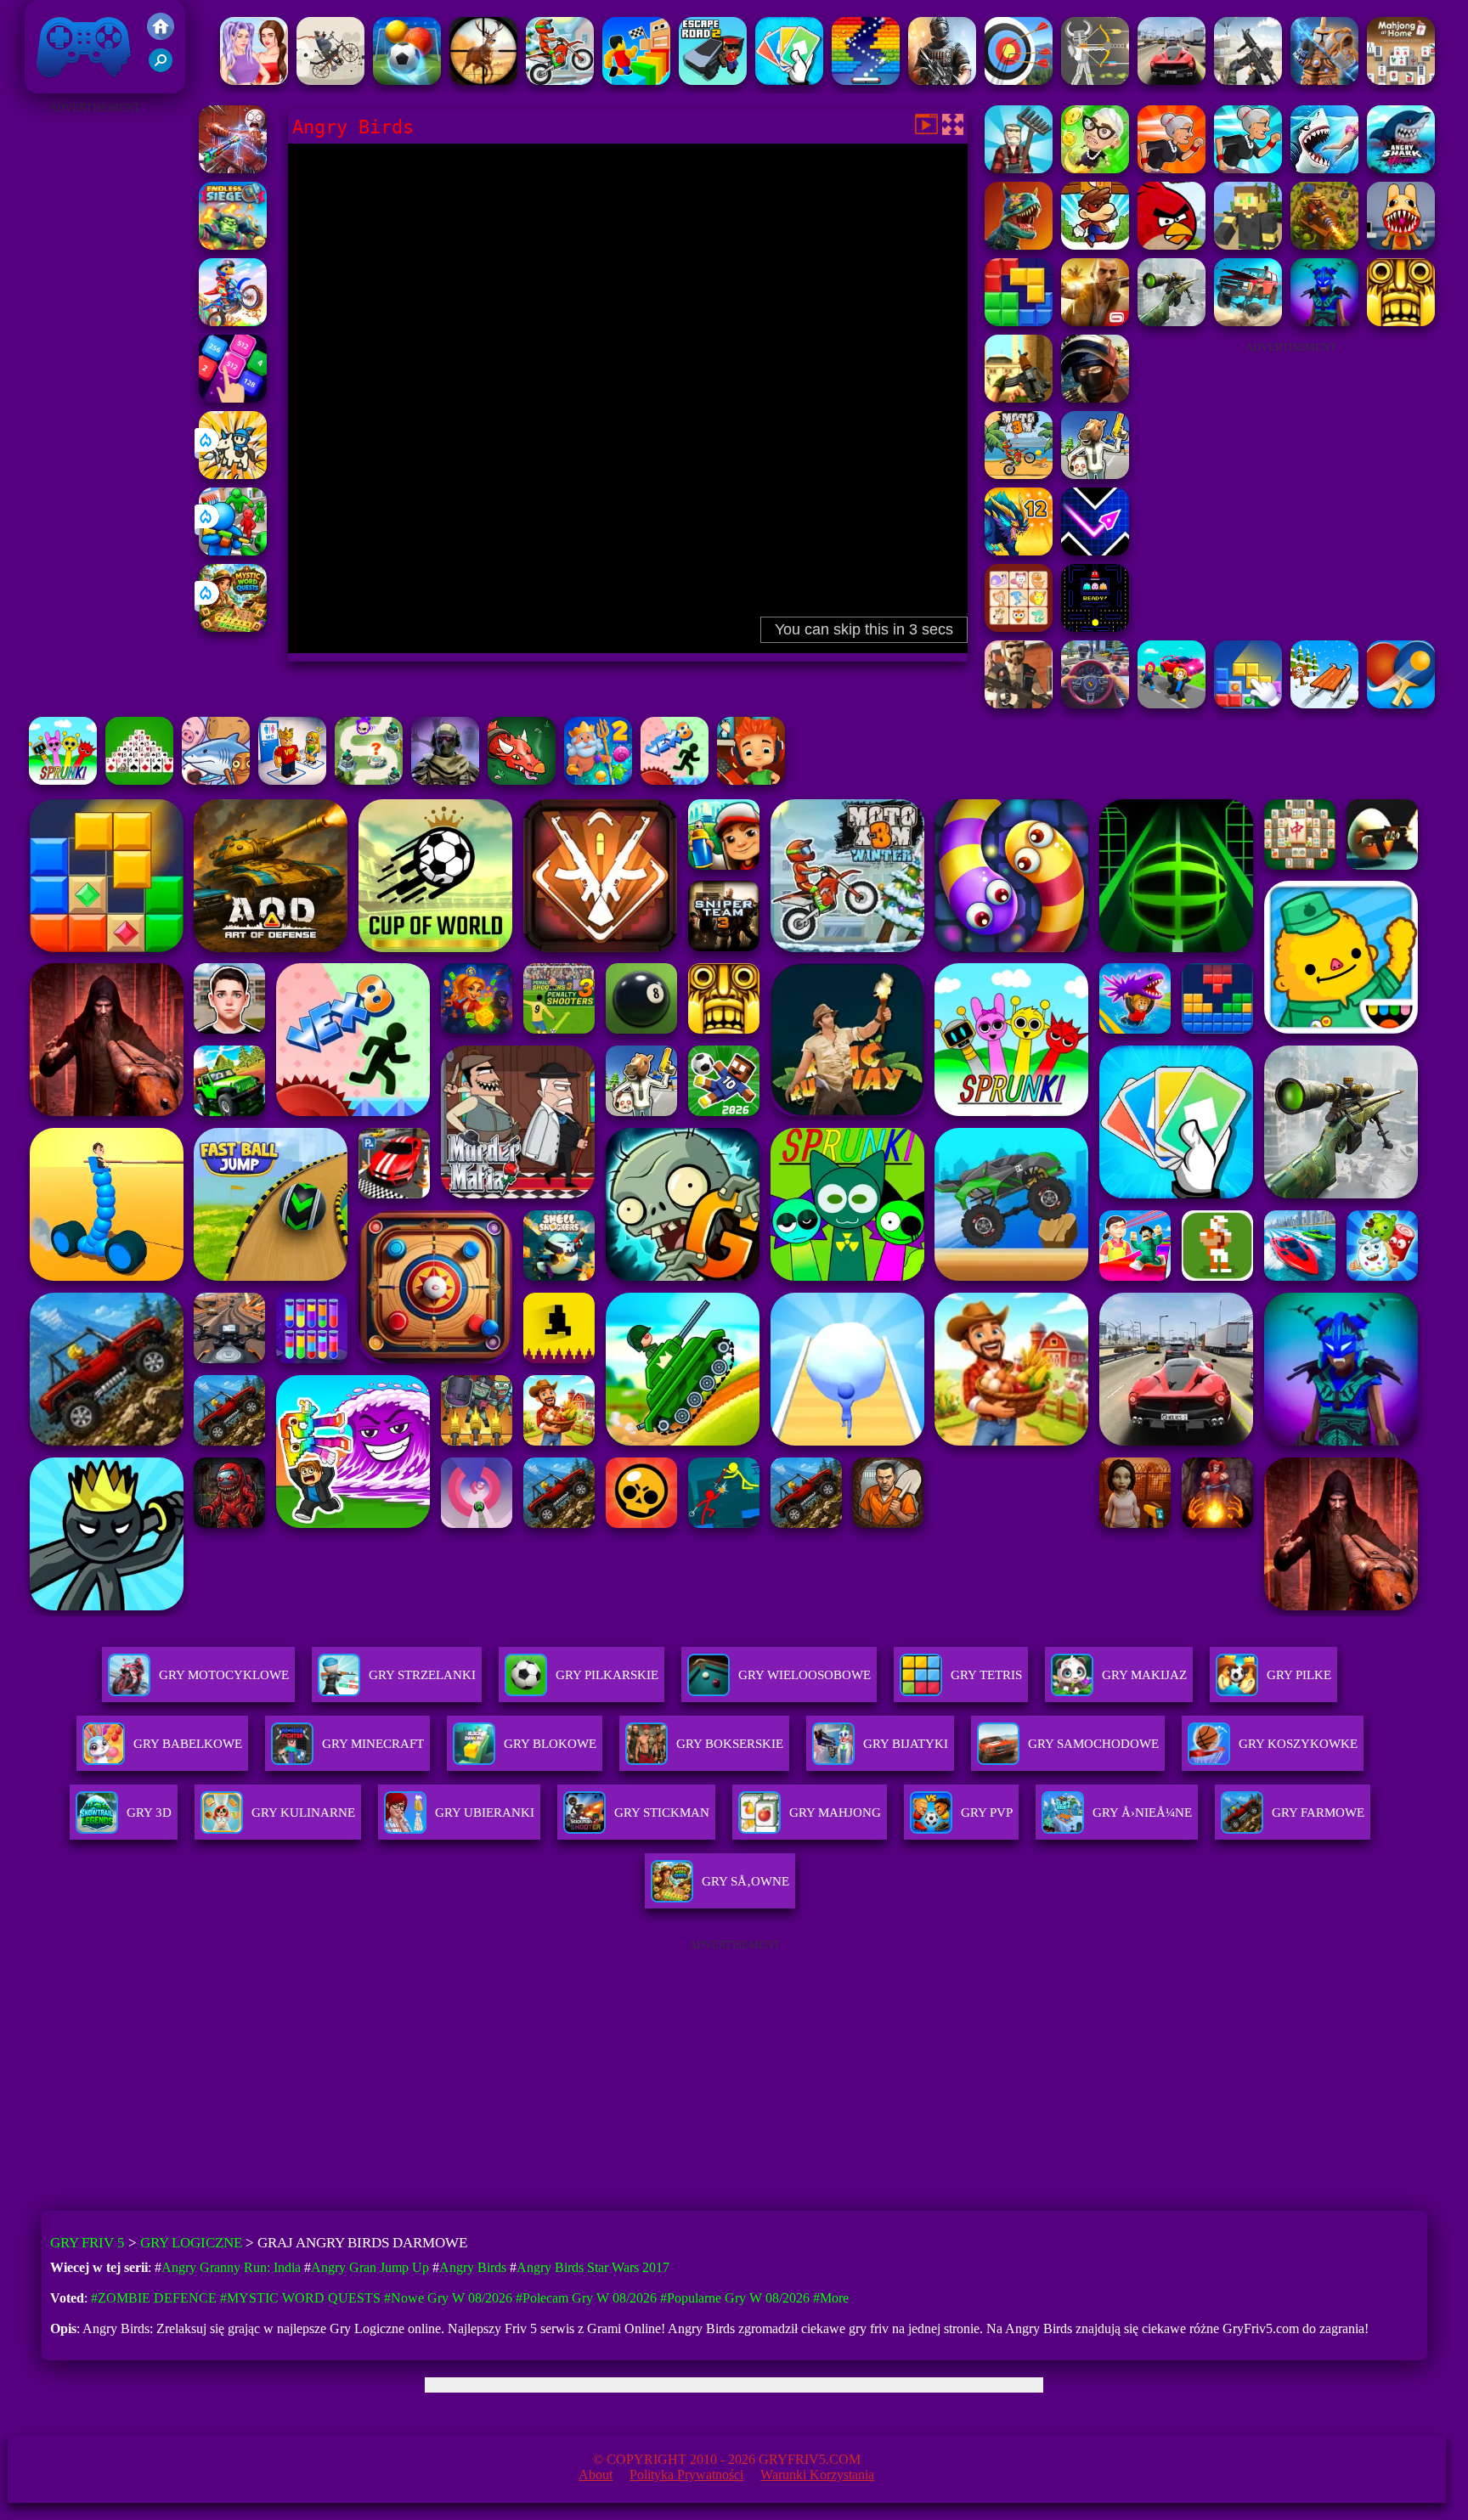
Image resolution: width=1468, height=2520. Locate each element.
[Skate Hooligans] (751, 780)
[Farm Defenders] (1324, 245)
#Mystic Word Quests (300, 2298)
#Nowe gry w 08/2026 (448, 2298)
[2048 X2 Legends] (233, 398)
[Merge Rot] (216, 780)
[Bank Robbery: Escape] (1095, 474)
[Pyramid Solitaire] (139, 780)
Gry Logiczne (191, 2243)
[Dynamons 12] (1019, 551)
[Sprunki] (63, 780)
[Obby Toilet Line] (292, 780)
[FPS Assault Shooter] (1019, 398)
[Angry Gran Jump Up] (1095, 169)
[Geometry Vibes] (1095, 551)
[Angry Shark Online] (1324, 169)
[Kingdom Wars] (233, 474)
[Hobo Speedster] (233, 321)
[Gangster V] (1095, 321)
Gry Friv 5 (62, 85)
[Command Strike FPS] (1248, 80)
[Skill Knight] (522, 780)
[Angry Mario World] (1095, 245)
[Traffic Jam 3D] (1095, 704)
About (596, 2475)
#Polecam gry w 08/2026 (586, 2298)
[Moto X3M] (1019, 474)
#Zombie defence (154, 2298)
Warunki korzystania (817, 2475)
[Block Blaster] (1019, 321)
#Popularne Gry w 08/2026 (735, 2298)
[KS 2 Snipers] (1172, 321)
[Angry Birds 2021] (1172, 245)
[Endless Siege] (233, 245)
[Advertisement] (94, 374)
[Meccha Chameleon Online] (233, 169)
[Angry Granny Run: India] (1172, 169)
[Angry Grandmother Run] (1248, 169)
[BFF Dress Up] (254, 80)
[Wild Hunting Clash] (483, 80)
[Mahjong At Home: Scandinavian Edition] (1401, 80)
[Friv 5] (161, 35)
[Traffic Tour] (1172, 80)
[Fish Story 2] (598, 780)
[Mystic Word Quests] (233, 627)
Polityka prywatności (686, 2475)
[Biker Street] (330, 80)
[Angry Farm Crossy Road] (1019, 169)
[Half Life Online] (942, 80)
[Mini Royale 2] (1019, 704)
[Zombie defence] (233, 551)
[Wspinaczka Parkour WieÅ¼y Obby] (636, 80)
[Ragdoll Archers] (1095, 80)
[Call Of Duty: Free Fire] (445, 780)
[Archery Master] (1019, 80)
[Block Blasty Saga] (1248, 704)
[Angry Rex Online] (1019, 245)
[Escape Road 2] (713, 80)
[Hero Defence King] (369, 780)
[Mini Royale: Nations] (1324, 321)
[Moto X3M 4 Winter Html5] (560, 80)
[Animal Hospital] (1401, 245)
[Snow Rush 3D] (1324, 704)
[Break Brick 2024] (866, 80)
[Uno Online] (789, 80)
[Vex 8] (675, 780)
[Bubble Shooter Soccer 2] (407, 80)
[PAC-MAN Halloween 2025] (1095, 627)
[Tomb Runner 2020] (1401, 321)
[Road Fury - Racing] (1248, 321)
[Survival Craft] (1248, 245)
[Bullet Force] (1095, 398)
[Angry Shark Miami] (1401, 169)
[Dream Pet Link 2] (1019, 627)
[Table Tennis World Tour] (1401, 704)
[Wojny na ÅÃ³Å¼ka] (1324, 80)
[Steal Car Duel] (1172, 704)
